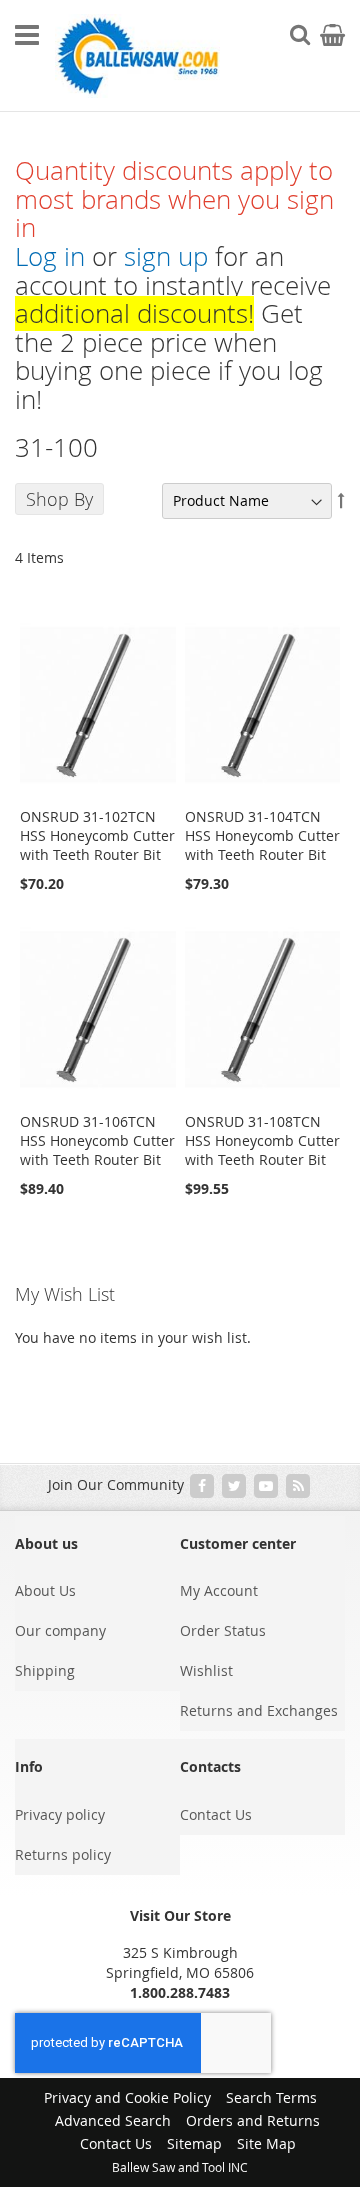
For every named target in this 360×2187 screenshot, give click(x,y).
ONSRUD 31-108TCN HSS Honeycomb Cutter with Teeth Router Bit (262, 1140)
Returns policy (63, 1854)
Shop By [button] (59, 499)
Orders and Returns (253, 2120)
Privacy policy (60, 1814)
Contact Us (216, 1814)
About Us (45, 1590)
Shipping (45, 1670)
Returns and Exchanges (259, 1710)
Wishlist (206, 1670)
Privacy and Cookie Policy (127, 2097)
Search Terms (271, 2097)
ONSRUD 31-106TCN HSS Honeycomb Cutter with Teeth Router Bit (97, 1140)
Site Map (266, 2143)
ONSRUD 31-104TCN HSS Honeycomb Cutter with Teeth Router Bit (262, 835)
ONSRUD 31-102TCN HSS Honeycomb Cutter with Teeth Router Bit (97, 835)
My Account (219, 1590)
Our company (60, 1630)
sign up (166, 256)
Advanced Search (113, 2120)
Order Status (223, 1630)
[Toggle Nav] (27, 35)
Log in (50, 256)
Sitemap (194, 2143)
